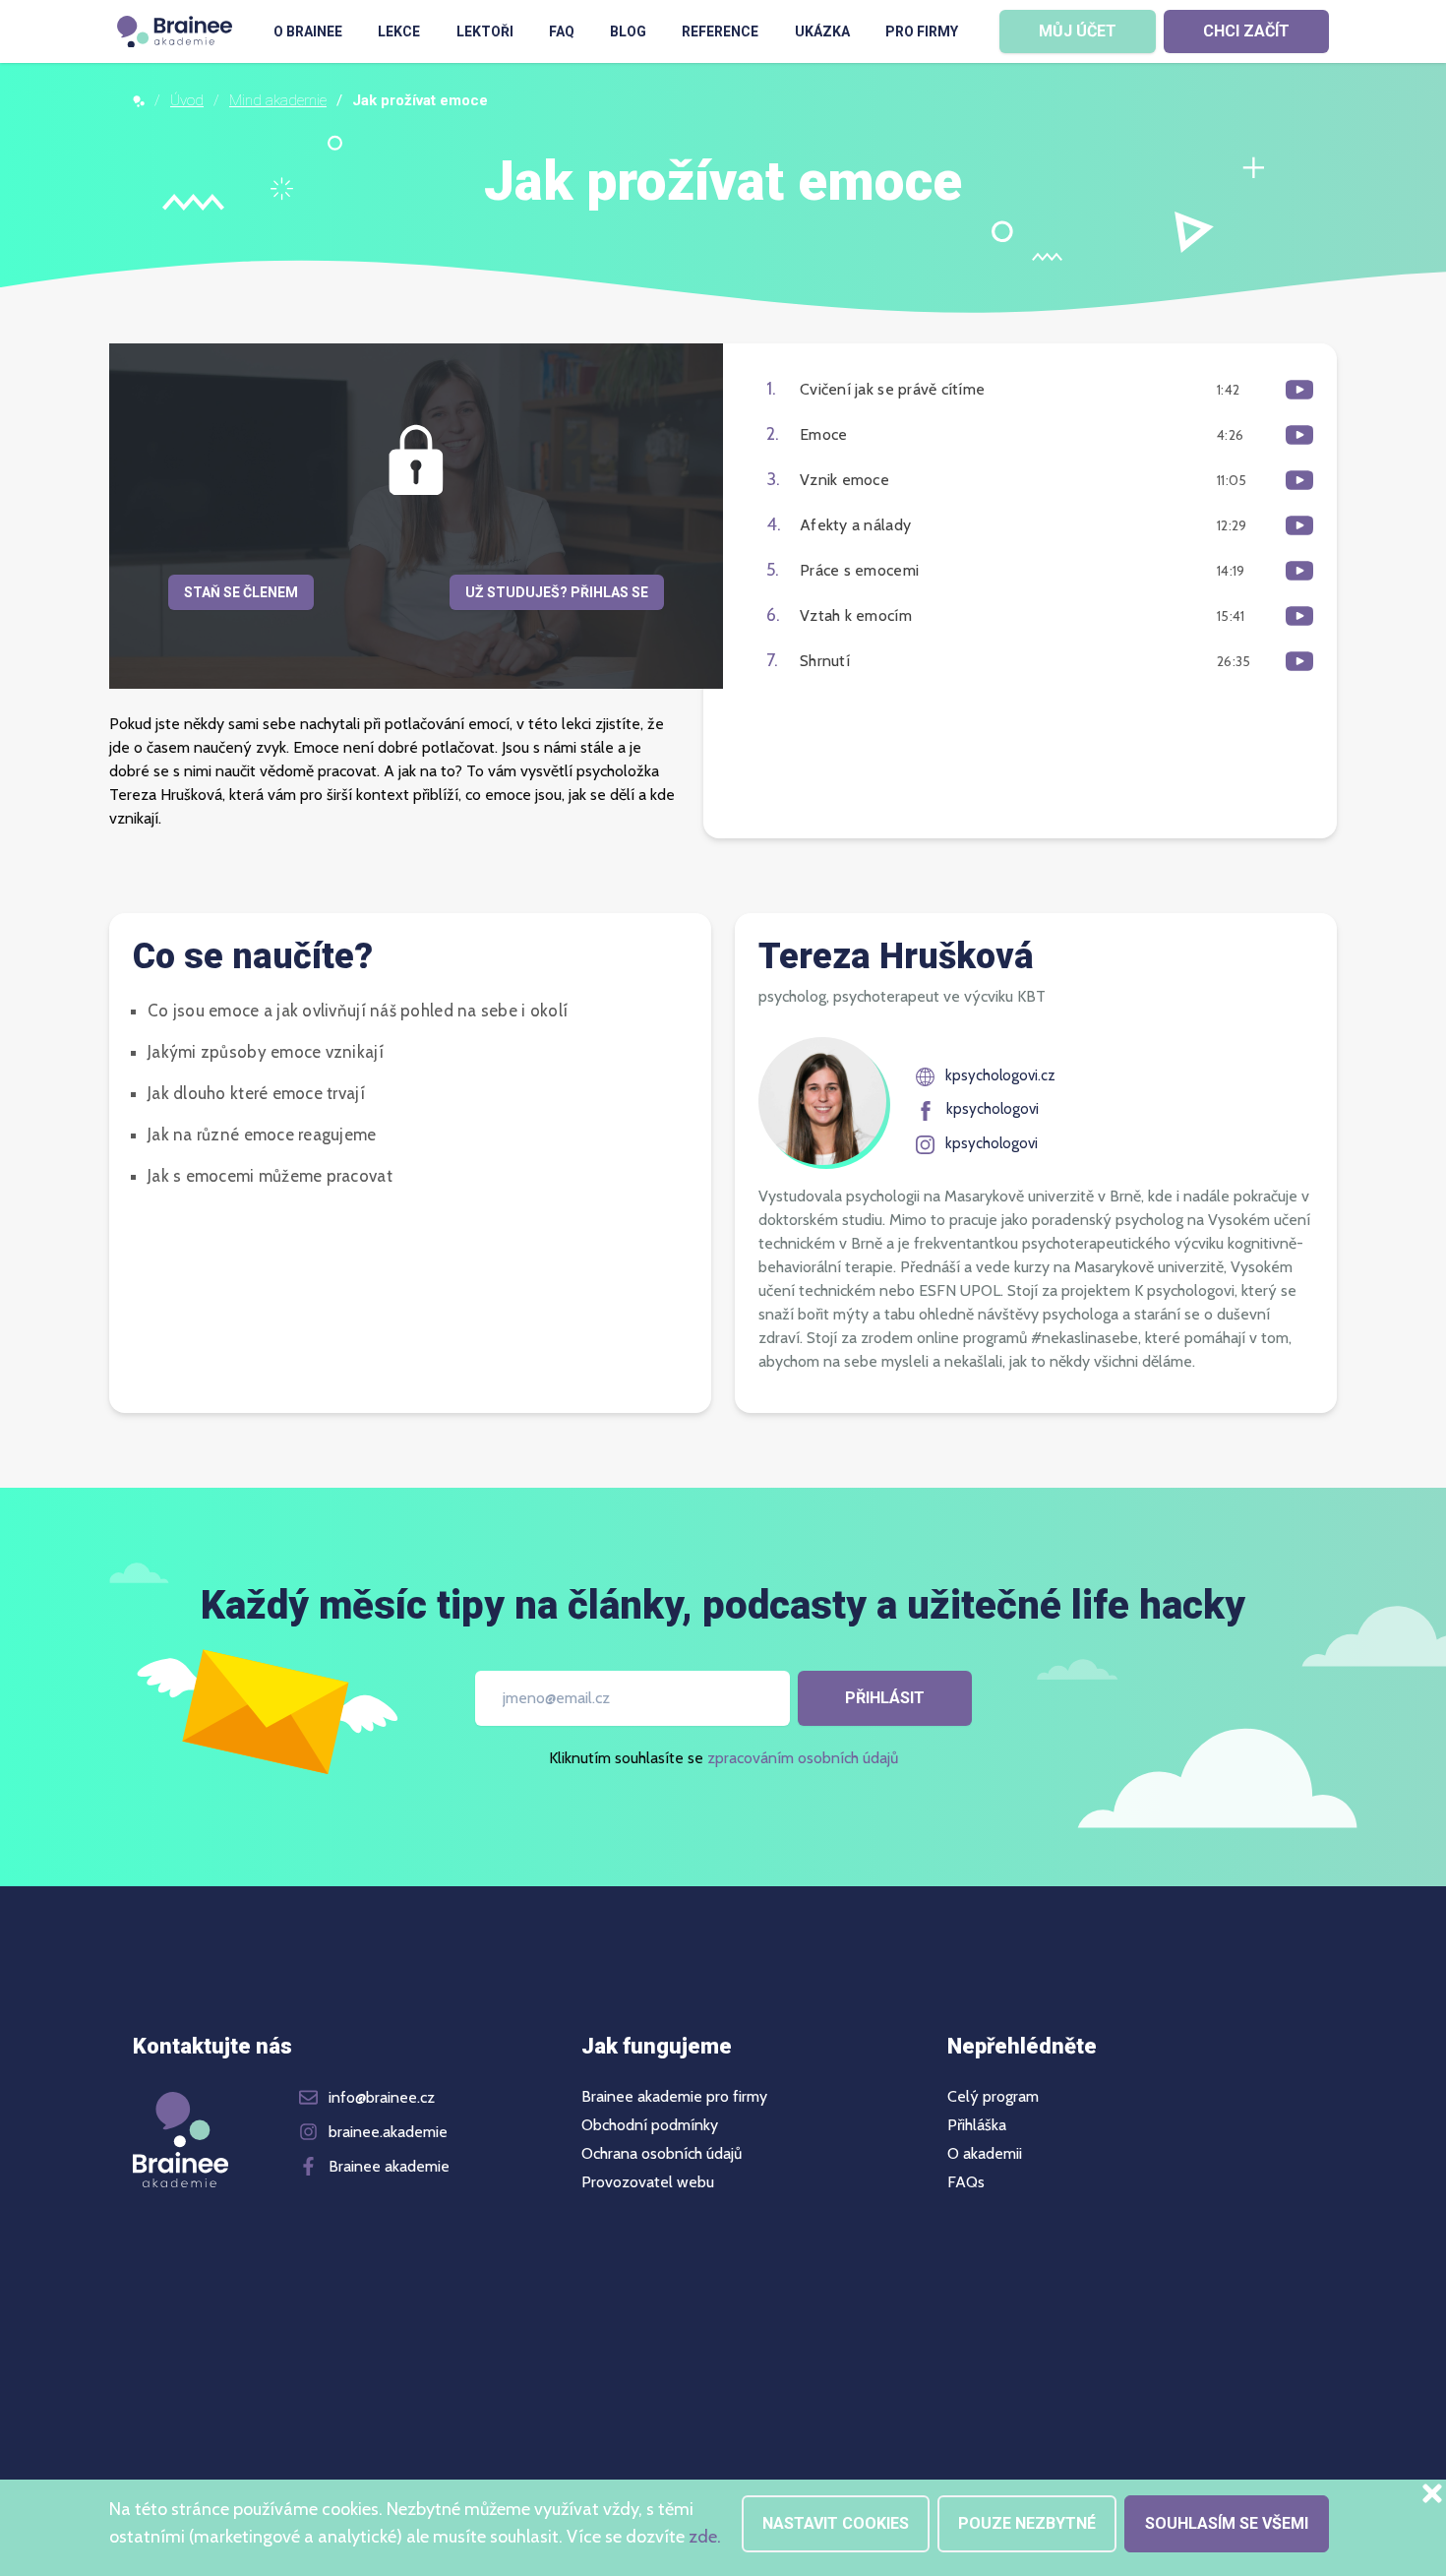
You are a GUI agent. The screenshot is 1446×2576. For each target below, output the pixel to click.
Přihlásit (885, 1698)
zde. (705, 2537)
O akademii (985, 2154)
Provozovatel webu (648, 2182)
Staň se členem (241, 592)
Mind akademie (278, 100)
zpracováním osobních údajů (803, 1758)
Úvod (187, 100)
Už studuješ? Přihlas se (557, 592)
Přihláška (977, 2125)
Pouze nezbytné (1027, 2523)
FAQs (966, 2182)
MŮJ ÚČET (1078, 31)
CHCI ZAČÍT (1246, 31)
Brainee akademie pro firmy (674, 2097)
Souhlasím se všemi (1227, 2523)
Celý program (993, 2097)
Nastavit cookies (836, 2523)
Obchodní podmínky (650, 2125)
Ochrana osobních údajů (662, 2154)
